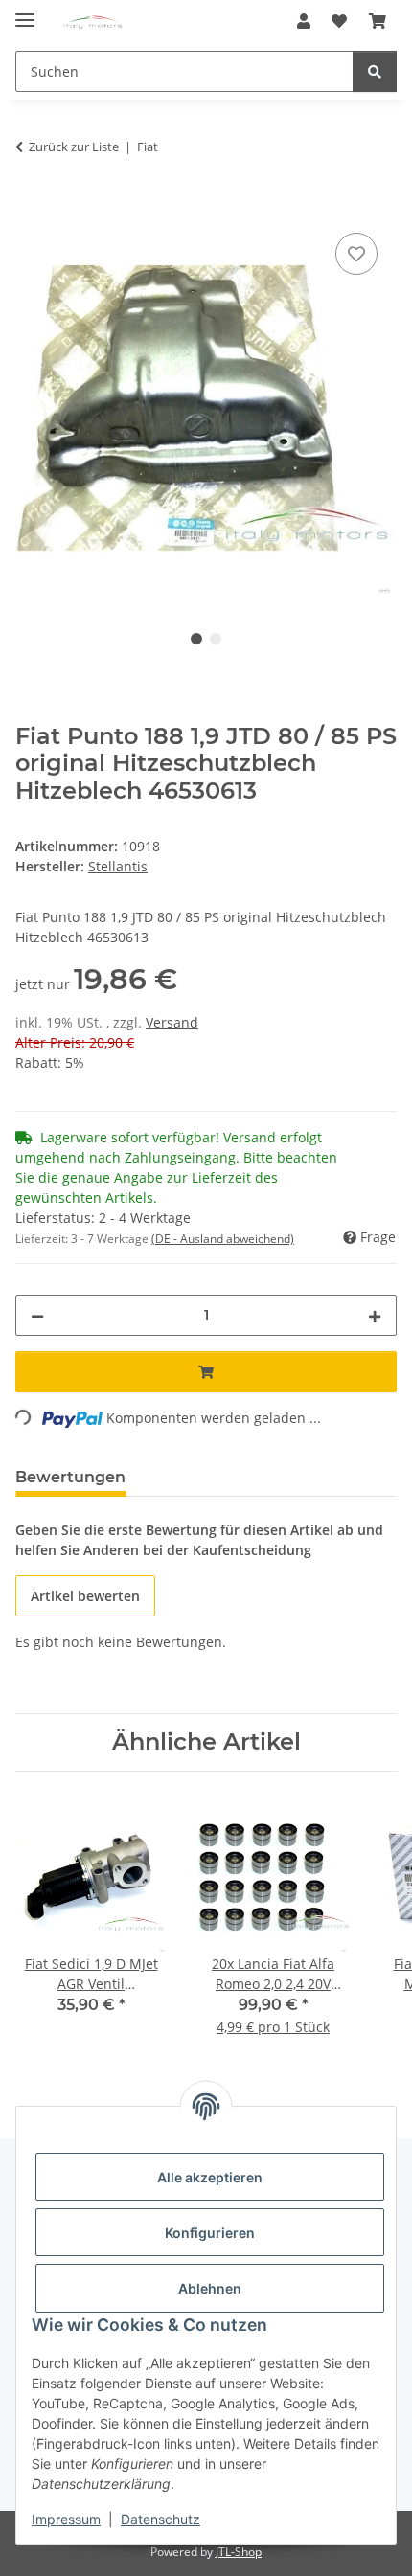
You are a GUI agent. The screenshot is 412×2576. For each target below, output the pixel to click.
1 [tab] (196, 639)
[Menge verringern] (37, 1315)
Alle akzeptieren (210, 2177)
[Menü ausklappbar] (25, 12)
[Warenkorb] (378, 21)
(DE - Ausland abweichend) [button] (223, 1239)
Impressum (66, 2519)
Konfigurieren (210, 2233)
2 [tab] (216, 639)
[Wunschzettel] (339, 21)
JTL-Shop (239, 2552)
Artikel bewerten (85, 1596)
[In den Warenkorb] (31, 207)
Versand (172, 1022)
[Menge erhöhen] (375, 1315)
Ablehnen (210, 2288)
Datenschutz (160, 2519)
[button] (304, 21)
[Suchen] (375, 71)
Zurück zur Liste (74, 147)
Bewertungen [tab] (70, 1477)
